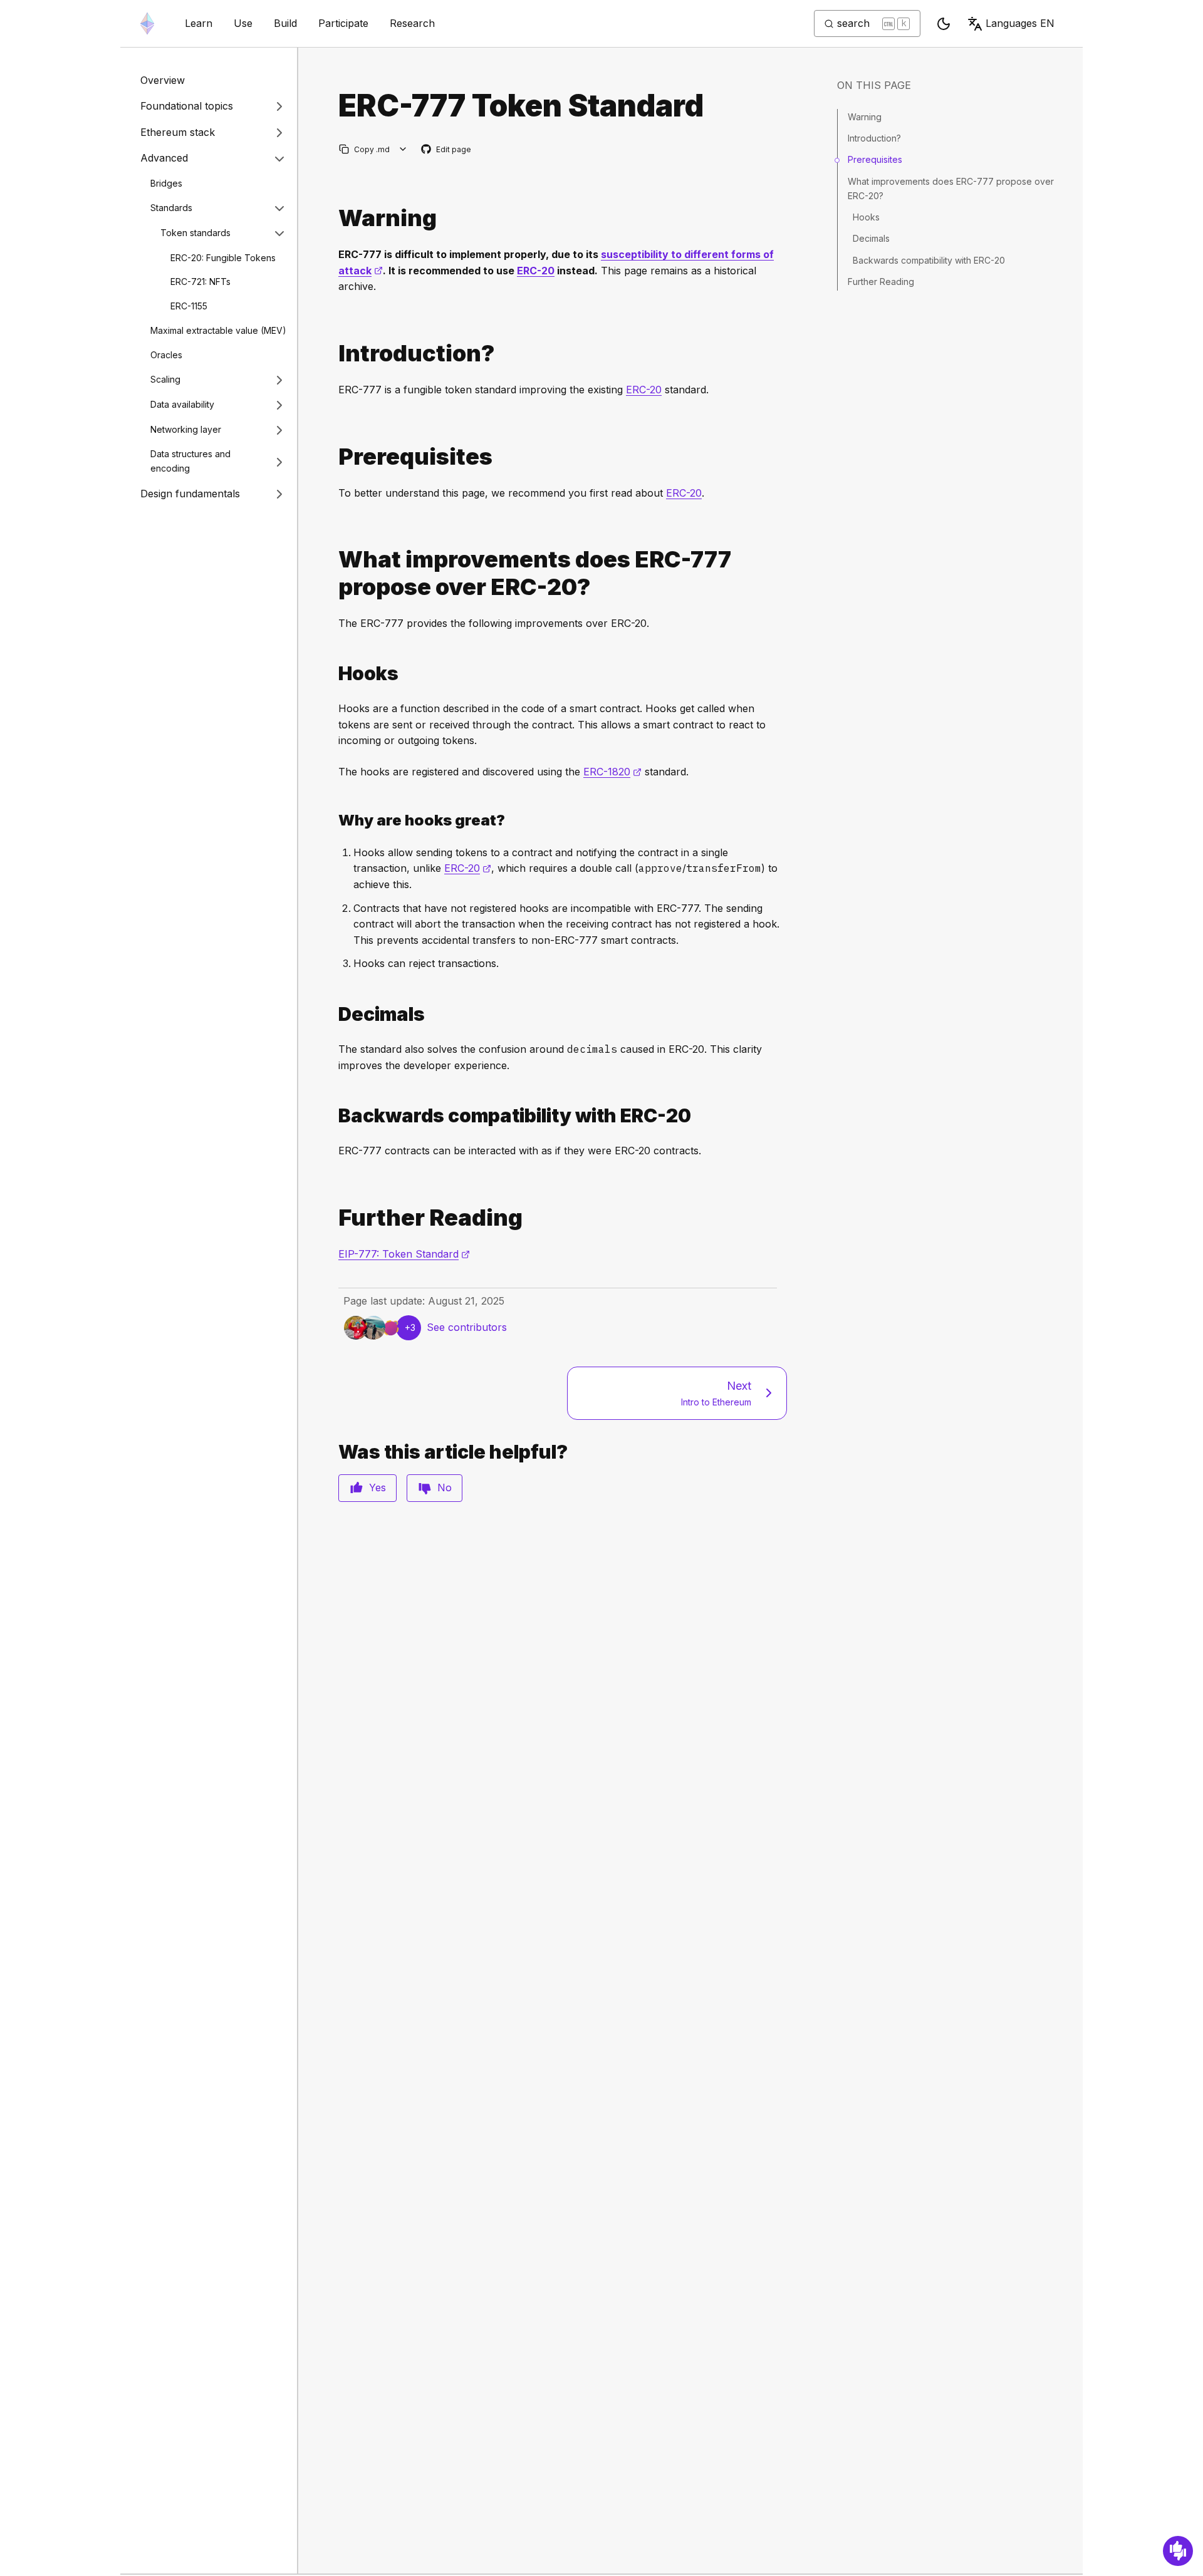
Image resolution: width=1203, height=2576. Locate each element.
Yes (378, 1487)
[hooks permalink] (333, 674)
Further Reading (881, 282)
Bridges (166, 183)
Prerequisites (875, 159)
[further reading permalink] (333, 1218)
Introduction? (874, 138)
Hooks (866, 217)
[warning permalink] (333, 218)
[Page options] (403, 149)
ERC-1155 (189, 307)
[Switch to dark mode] (944, 24)
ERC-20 (536, 271)
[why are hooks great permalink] (333, 820)
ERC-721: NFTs (200, 282)
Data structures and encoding (190, 462)
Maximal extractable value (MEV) (218, 330)
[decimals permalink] (333, 1014)
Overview (163, 80)
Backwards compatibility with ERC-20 (929, 260)
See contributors (467, 1327)
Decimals (871, 238)
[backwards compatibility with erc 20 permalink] (333, 1116)
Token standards (195, 233)
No (445, 1487)
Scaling (165, 380)
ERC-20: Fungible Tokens (223, 258)
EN (1020, 23)
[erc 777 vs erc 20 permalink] (333, 573)
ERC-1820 (612, 772)
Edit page (447, 150)
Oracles (166, 355)
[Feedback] (1178, 2551)
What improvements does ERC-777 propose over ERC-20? (951, 188)
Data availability (182, 405)
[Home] (147, 23)
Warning (865, 117)
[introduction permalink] (333, 354)
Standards (171, 208)
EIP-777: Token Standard (404, 1254)
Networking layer (186, 430)
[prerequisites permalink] (333, 457)
